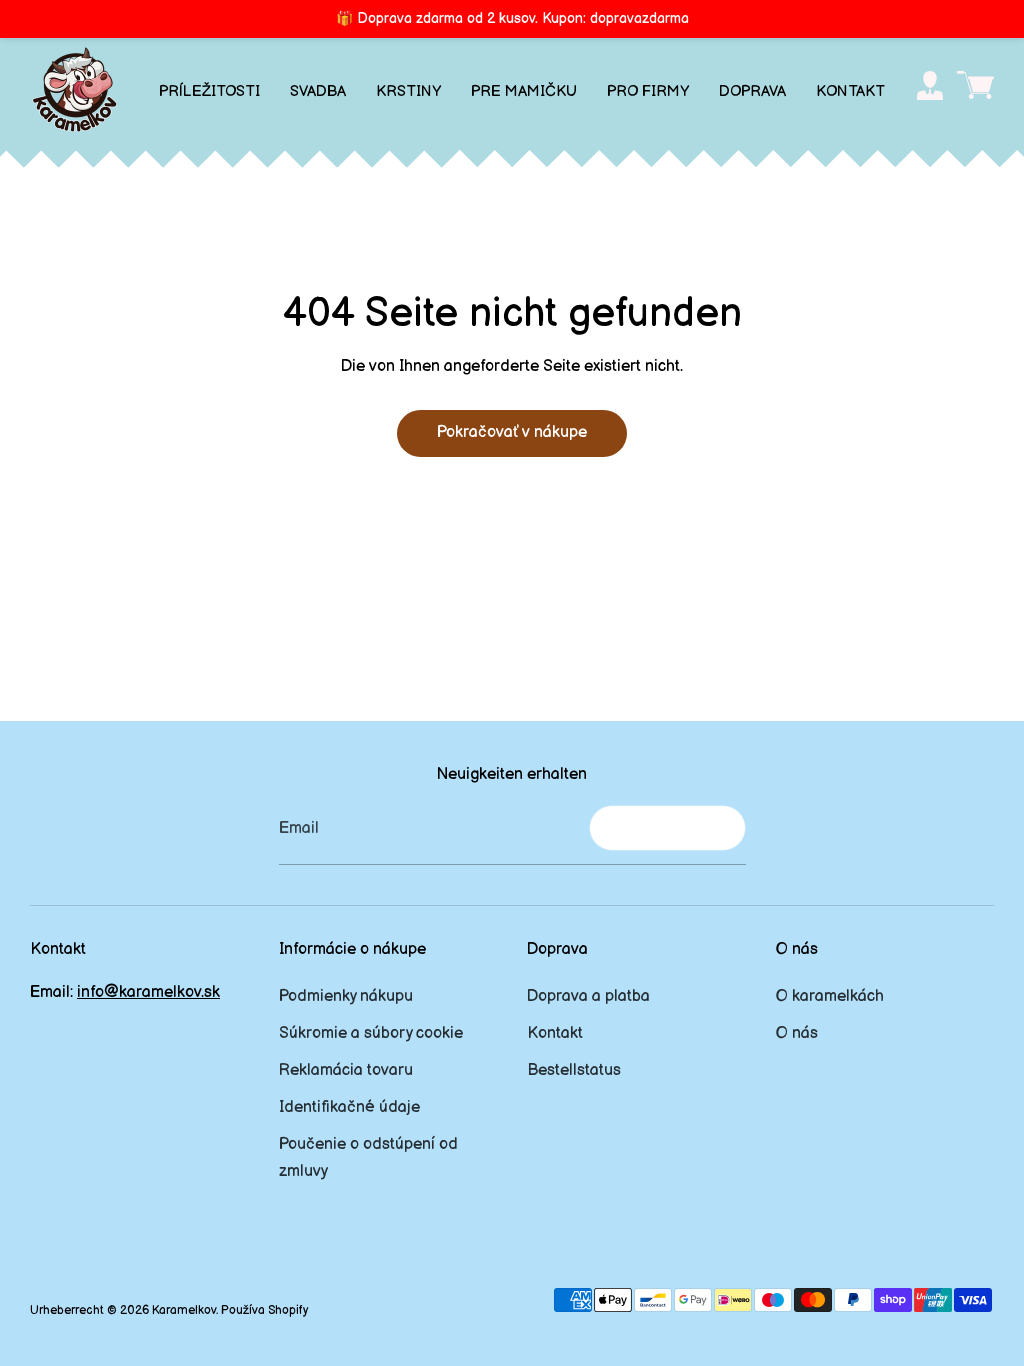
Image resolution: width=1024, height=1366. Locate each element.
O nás (797, 1033)
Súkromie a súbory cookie (371, 1033)
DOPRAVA (752, 91)
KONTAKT (850, 91)
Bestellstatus (574, 1070)
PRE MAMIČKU (524, 91)
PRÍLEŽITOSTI (209, 91)
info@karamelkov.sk (148, 992)
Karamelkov (184, 1310)
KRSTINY (408, 91)
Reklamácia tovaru (346, 1070)
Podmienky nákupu (346, 996)
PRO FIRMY (648, 91)
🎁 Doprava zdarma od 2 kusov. (512, 18)
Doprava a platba (588, 996)
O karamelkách (830, 996)
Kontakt (555, 1033)
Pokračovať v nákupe (512, 432)
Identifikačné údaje (349, 1107)
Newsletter (667, 827)
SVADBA (318, 91)
